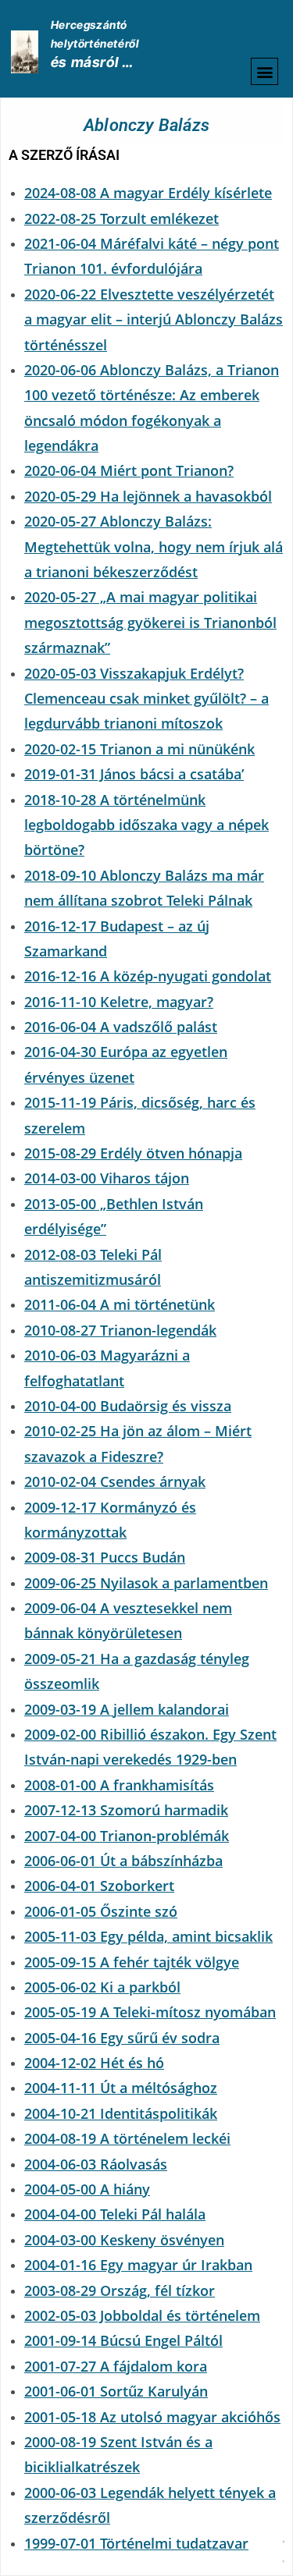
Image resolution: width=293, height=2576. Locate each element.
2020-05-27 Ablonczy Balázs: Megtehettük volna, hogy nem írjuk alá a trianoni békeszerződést (154, 546)
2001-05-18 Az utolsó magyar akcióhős (152, 2417)
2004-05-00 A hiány (87, 2189)
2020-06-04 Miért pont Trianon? (129, 470)
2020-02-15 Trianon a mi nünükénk (139, 749)
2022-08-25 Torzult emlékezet (121, 218)
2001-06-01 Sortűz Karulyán (116, 2391)
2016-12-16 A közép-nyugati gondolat (148, 976)
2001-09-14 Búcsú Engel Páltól (123, 2340)
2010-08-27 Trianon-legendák (120, 1330)
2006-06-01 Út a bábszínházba (123, 1861)
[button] (264, 71)
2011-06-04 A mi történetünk (120, 1304)
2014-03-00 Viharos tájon (107, 1178)
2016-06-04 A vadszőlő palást (121, 1027)
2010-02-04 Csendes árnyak (115, 1481)
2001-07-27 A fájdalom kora (116, 2366)
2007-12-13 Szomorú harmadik (126, 1810)
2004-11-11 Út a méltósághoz (121, 2088)
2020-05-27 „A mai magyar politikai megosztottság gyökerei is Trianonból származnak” (150, 622)
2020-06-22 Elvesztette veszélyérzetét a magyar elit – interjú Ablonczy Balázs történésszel (154, 319)
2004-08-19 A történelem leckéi (127, 2138)
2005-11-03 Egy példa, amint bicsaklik (148, 1936)
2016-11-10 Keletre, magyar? (119, 1002)
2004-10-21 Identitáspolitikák (121, 2113)
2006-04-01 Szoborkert (99, 1886)
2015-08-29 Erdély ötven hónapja (133, 1153)
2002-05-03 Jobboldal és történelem (142, 2315)
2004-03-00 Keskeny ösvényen (124, 2240)
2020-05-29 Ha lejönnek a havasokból (148, 496)
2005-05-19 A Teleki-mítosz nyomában (150, 2012)
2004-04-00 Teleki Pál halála (115, 2214)
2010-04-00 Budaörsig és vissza (128, 1406)
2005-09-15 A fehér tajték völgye (132, 1962)
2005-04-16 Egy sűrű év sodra (122, 2038)
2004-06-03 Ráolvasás (96, 2164)
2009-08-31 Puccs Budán (105, 1557)
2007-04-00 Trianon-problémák (127, 1836)
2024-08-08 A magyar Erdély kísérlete (148, 193)
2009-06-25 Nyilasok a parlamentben (146, 1583)
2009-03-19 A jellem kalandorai (127, 1709)
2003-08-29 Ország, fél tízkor (120, 2290)
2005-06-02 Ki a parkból (102, 1987)
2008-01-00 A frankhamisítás (119, 1785)
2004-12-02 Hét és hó (94, 2063)
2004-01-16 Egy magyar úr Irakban (138, 2265)
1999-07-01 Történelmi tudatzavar (136, 2543)
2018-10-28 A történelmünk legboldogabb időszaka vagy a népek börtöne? (146, 825)
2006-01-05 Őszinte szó (101, 1911)
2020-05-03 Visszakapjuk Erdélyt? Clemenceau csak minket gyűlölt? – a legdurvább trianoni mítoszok (146, 699)
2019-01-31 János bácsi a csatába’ (134, 774)
